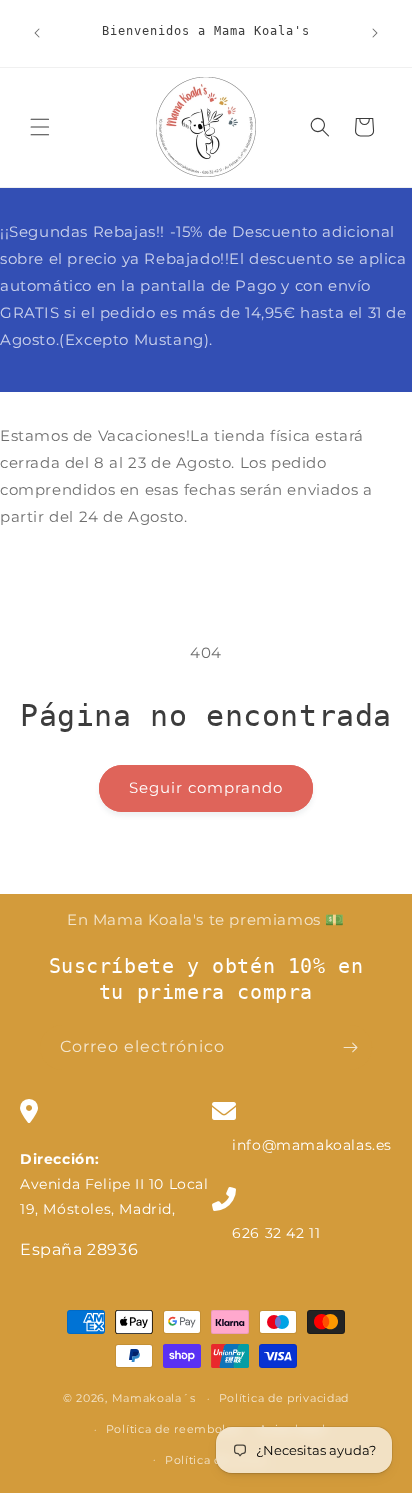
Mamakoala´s (154, 1398)
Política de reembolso (173, 1429)
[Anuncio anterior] (37, 33)
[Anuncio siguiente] (375, 33)
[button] (40, 127)
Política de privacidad (284, 1398)
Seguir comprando (206, 787)
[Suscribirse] (350, 1047)
